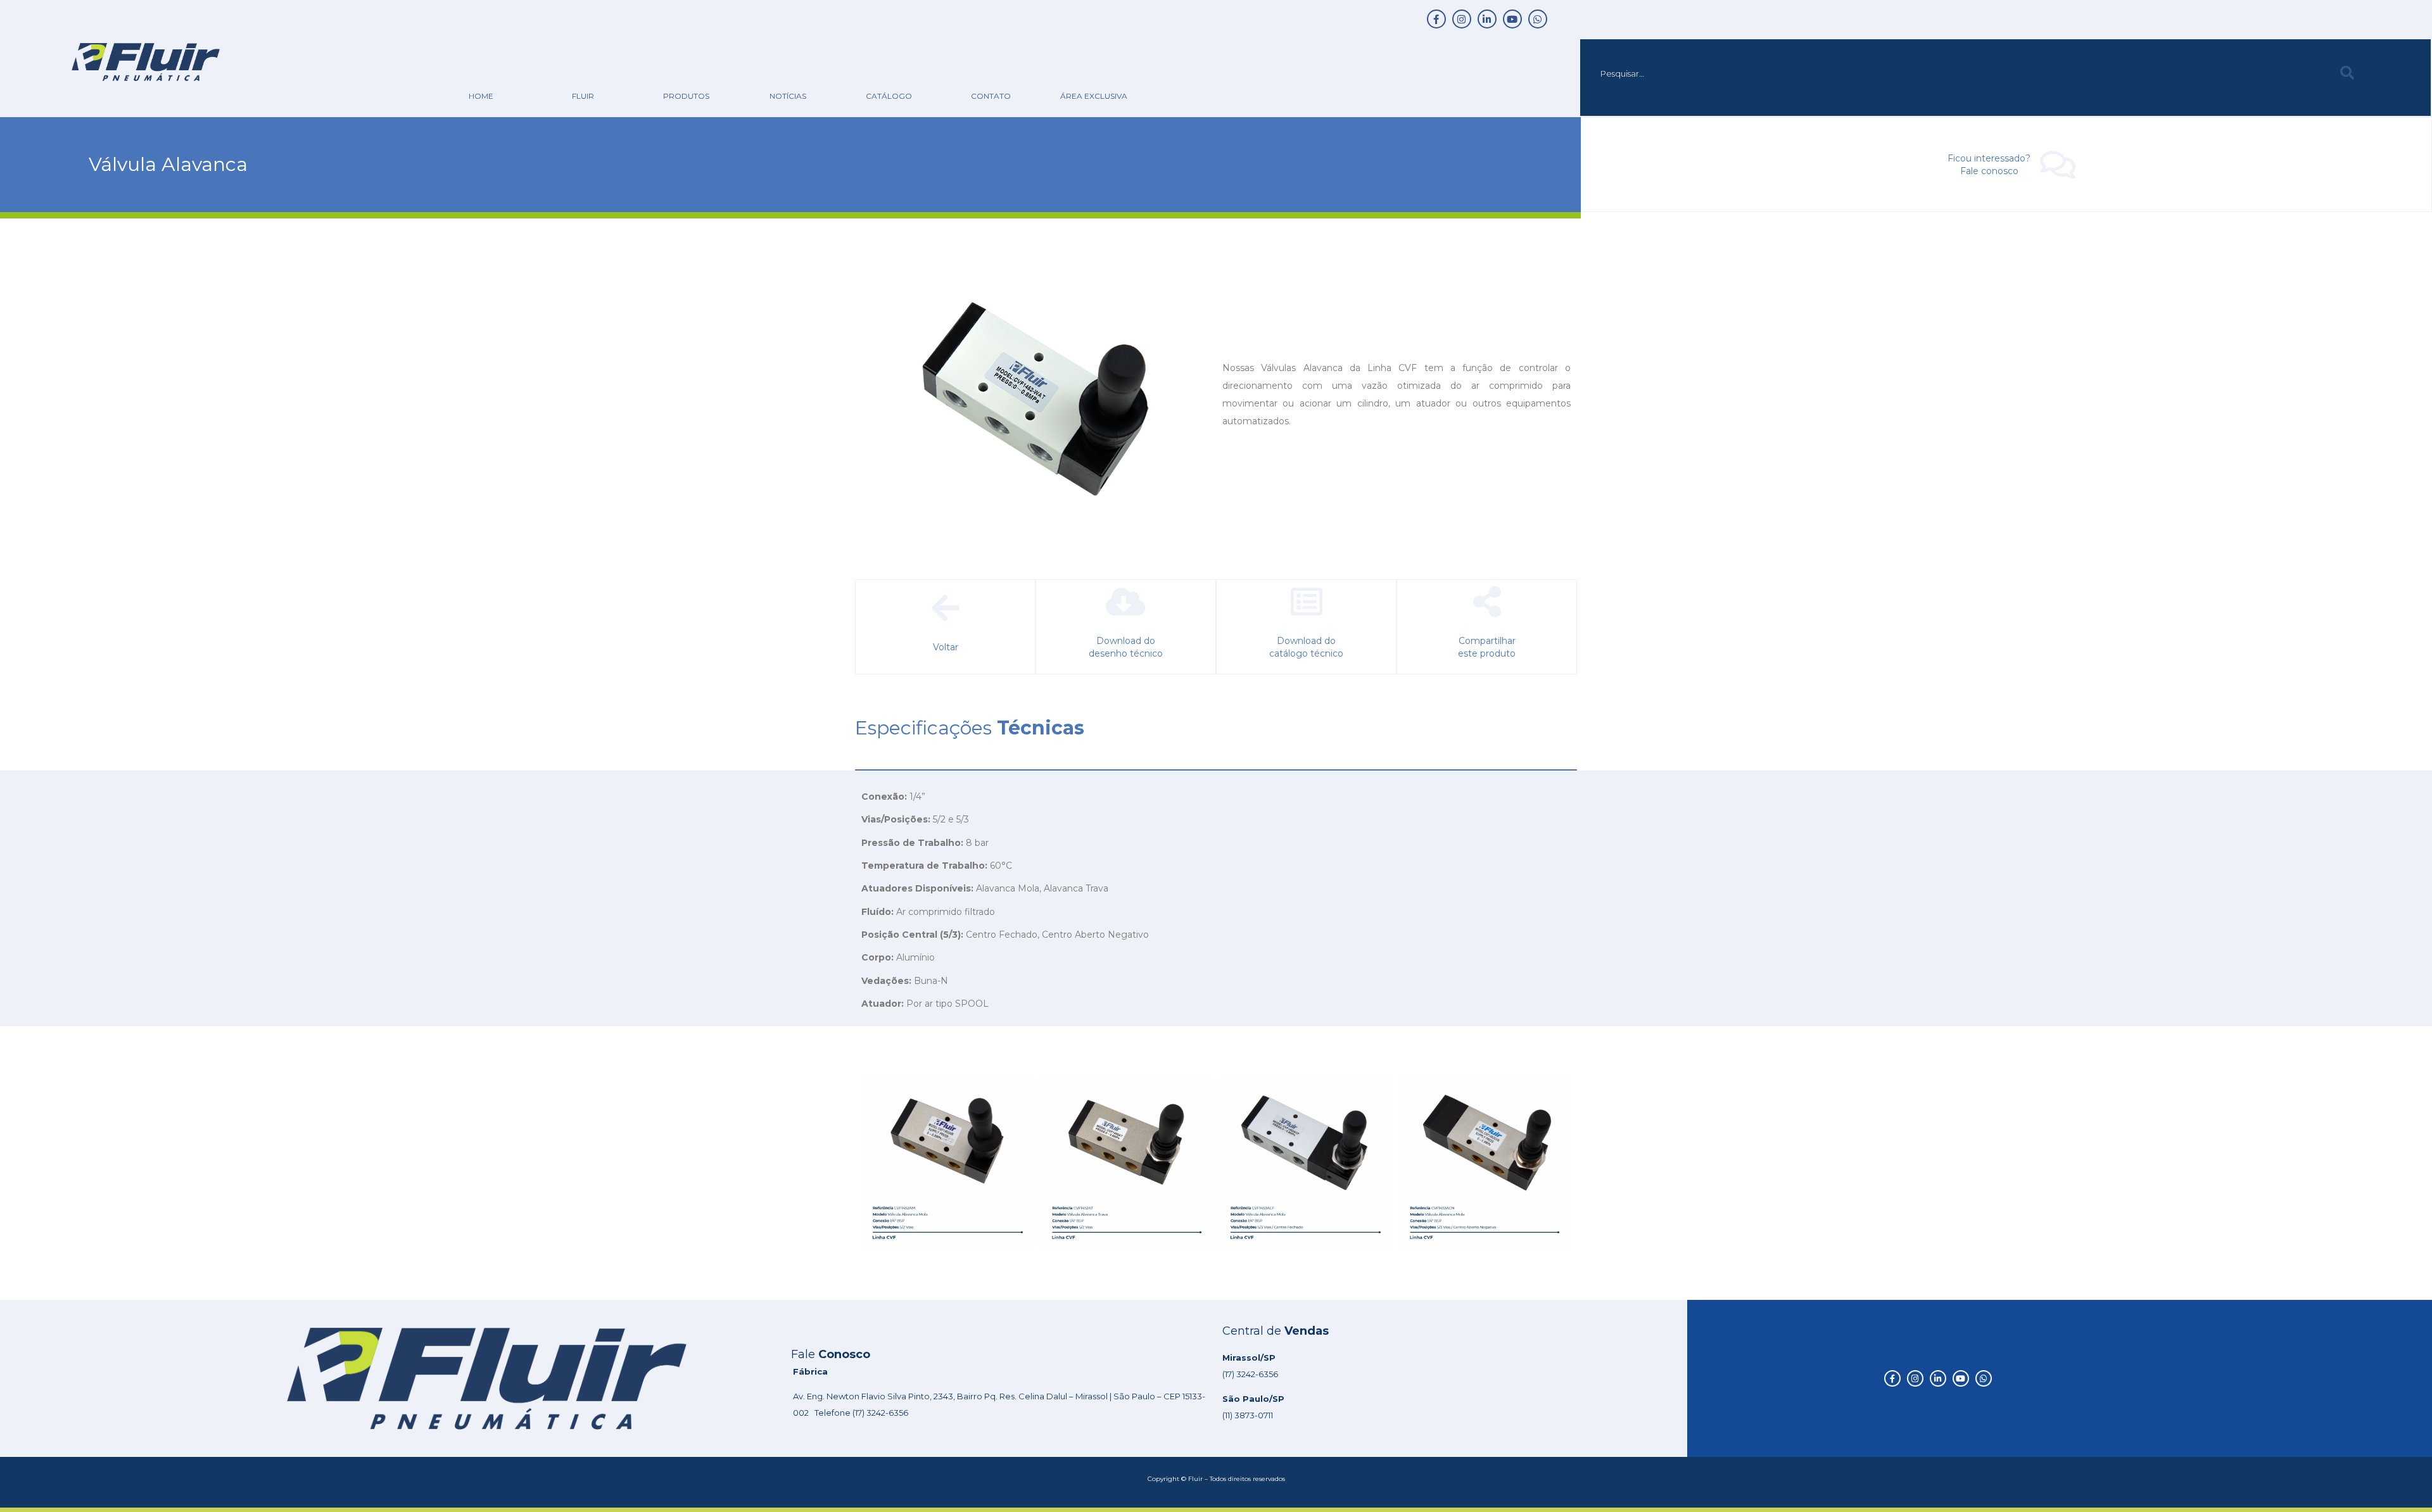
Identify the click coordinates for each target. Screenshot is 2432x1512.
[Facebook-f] (1436, 19)
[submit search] (2347, 73)
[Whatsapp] (1538, 19)
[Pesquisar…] (1957, 73)
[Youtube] (1512, 19)
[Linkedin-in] (1487, 19)
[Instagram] (1462, 19)
